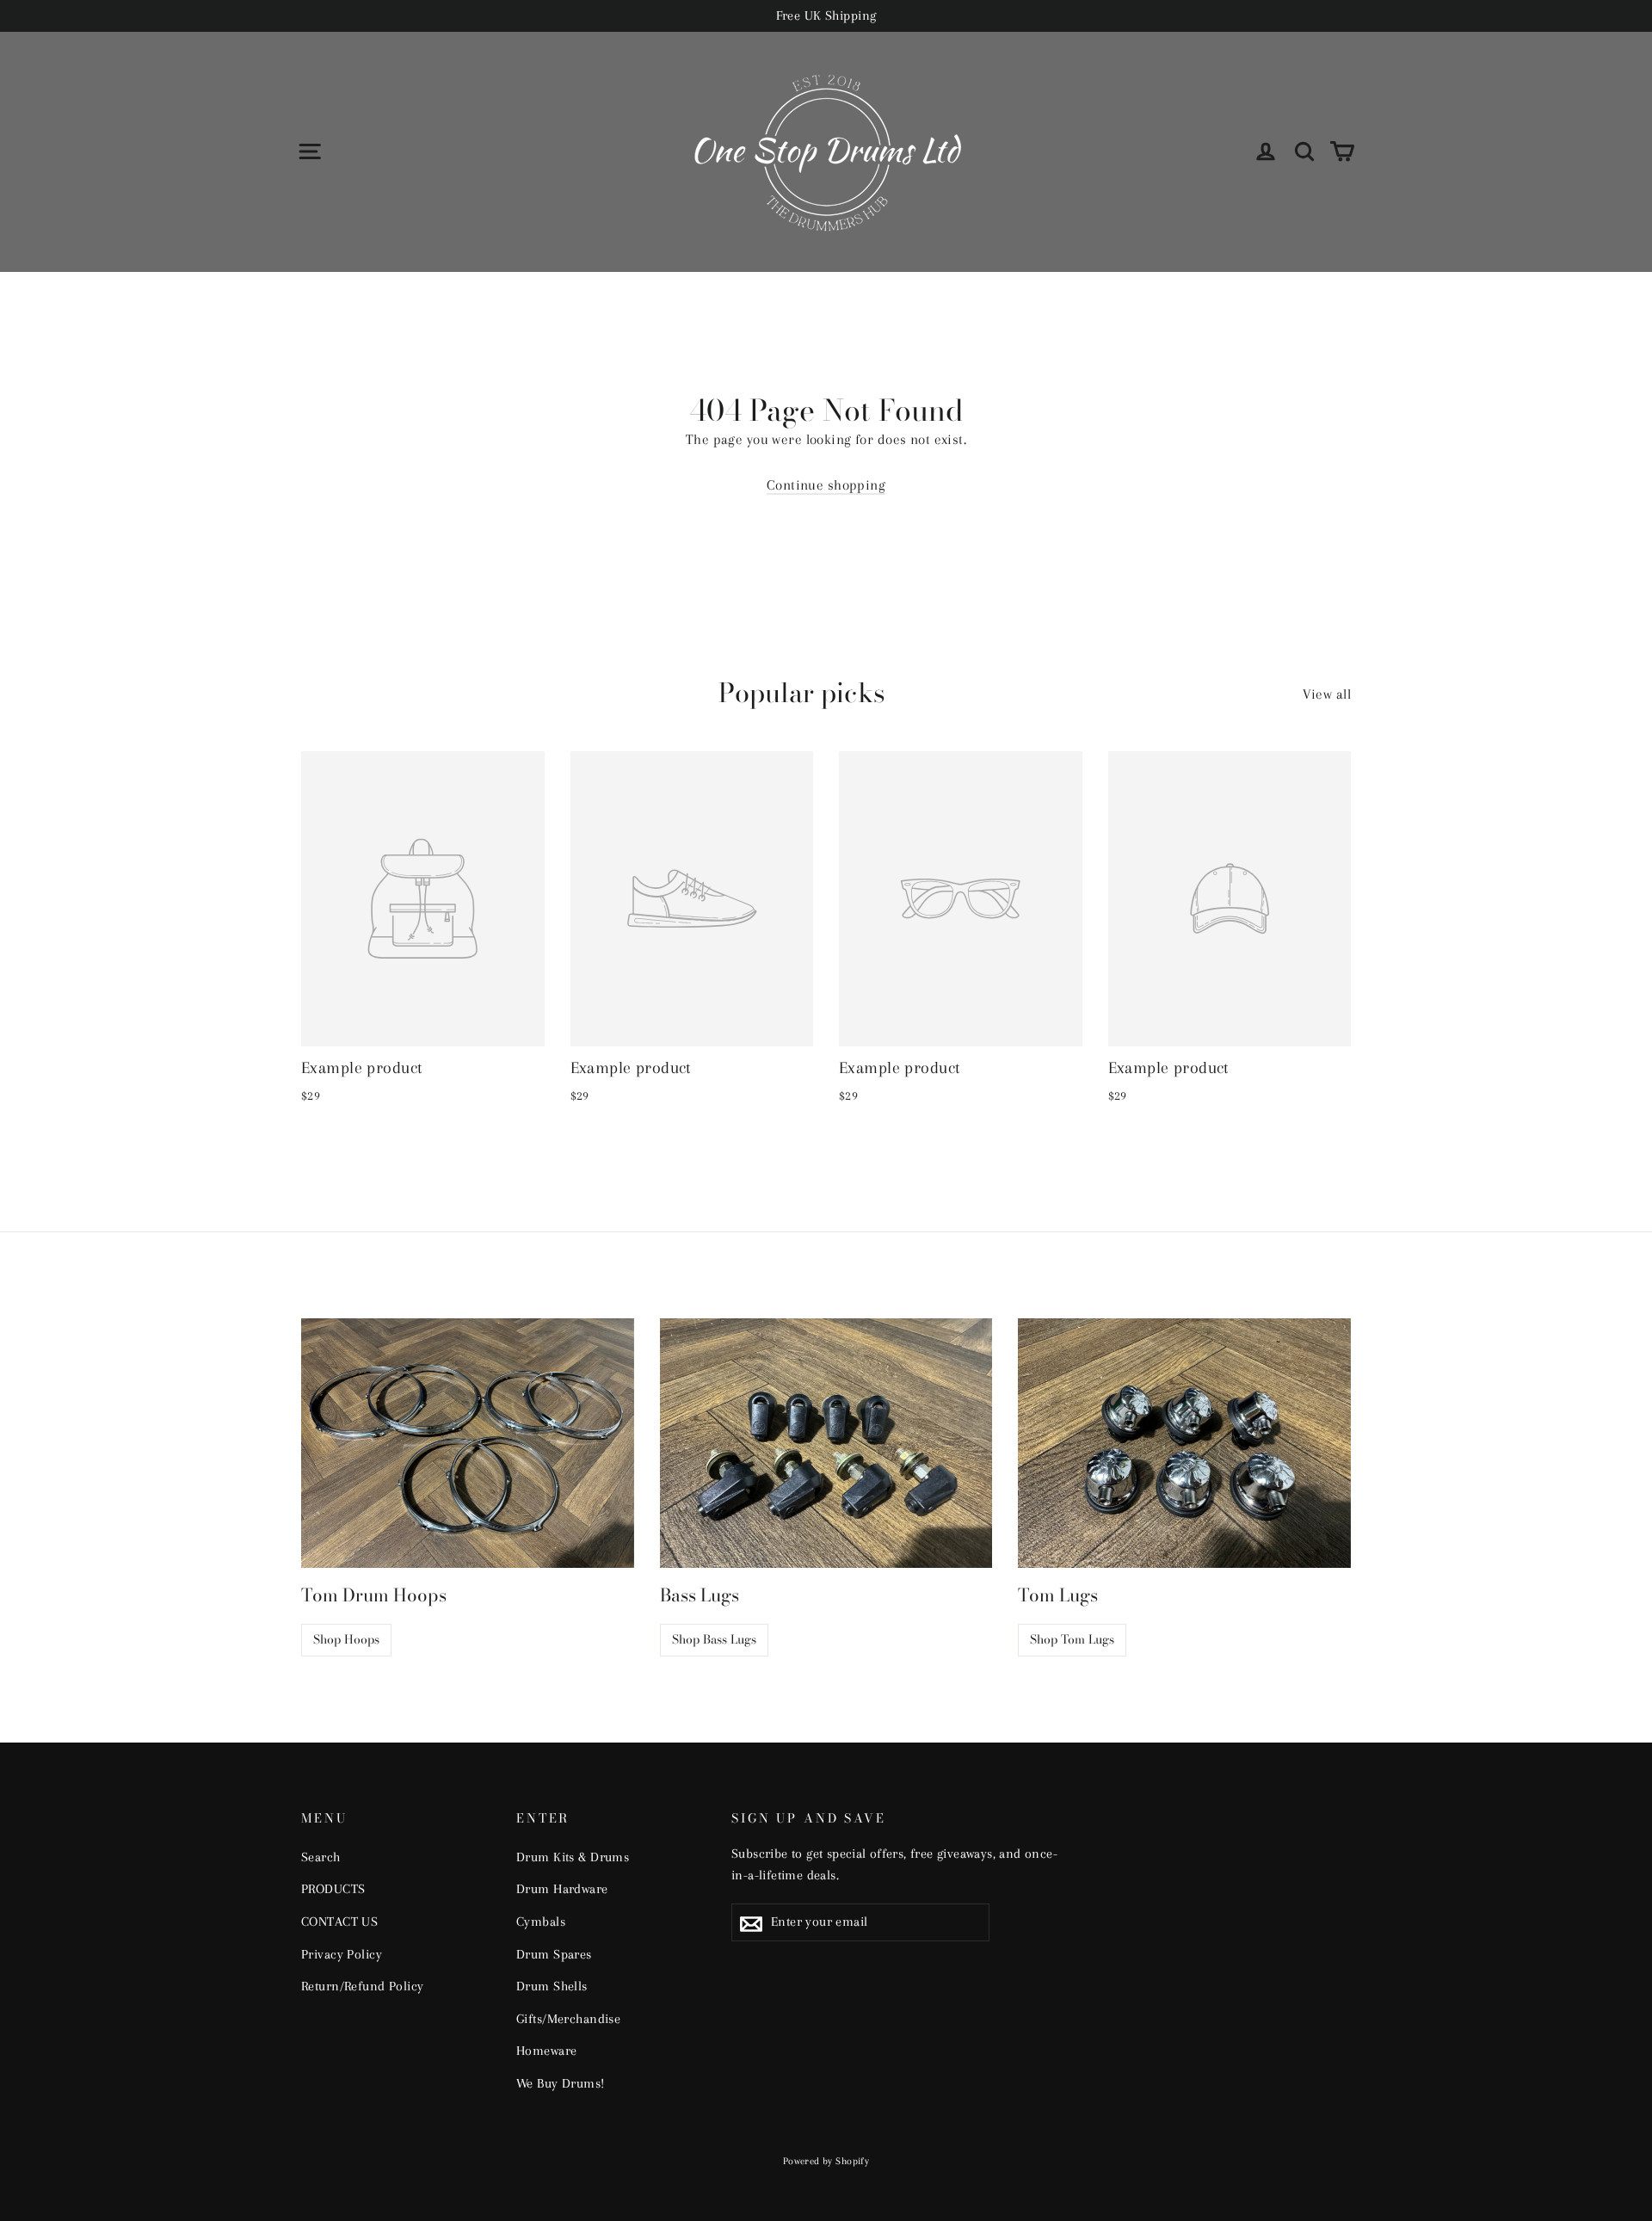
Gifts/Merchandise (568, 2019)
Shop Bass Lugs (714, 1639)
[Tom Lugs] (1184, 1443)
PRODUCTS (333, 1889)
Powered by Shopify (826, 2161)
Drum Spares (554, 1954)
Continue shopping (826, 485)
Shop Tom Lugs (1072, 1639)
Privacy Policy (342, 1954)
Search (321, 1857)
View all (1327, 694)
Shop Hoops (346, 1639)
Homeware (546, 2051)
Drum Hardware (562, 1889)
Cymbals (541, 1922)
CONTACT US (339, 1922)
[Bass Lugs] (826, 1443)
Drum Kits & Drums (573, 1857)
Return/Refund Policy (363, 1986)
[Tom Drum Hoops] (468, 1443)
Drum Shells (552, 1986)
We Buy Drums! (561, 2083)
